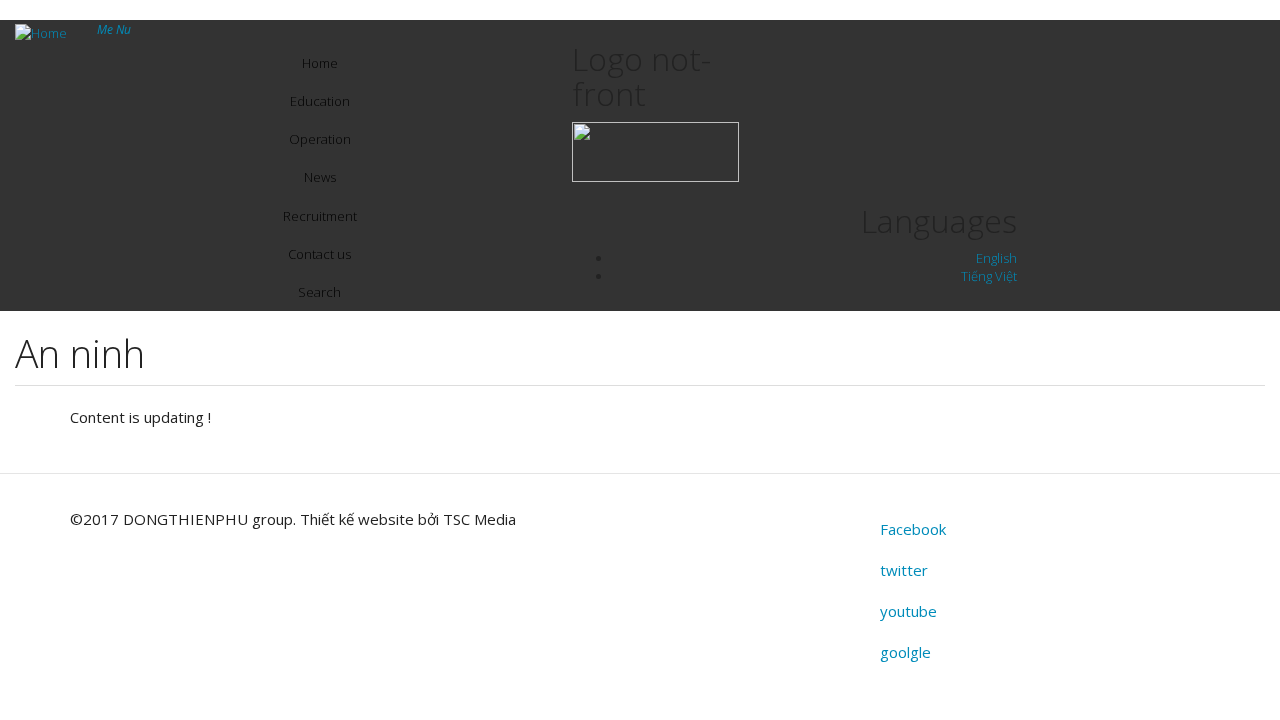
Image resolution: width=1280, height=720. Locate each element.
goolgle (905, 652)
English (996, 258)
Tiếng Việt (989, 276)
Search (319, 292)
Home (320, 63)
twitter (904, 570)
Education (320, 101)
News (320, 177)
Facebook (913, 529)
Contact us (319, 254)
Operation (320, 139)
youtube (908, 611)
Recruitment (320, 216)
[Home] (48, 33)
